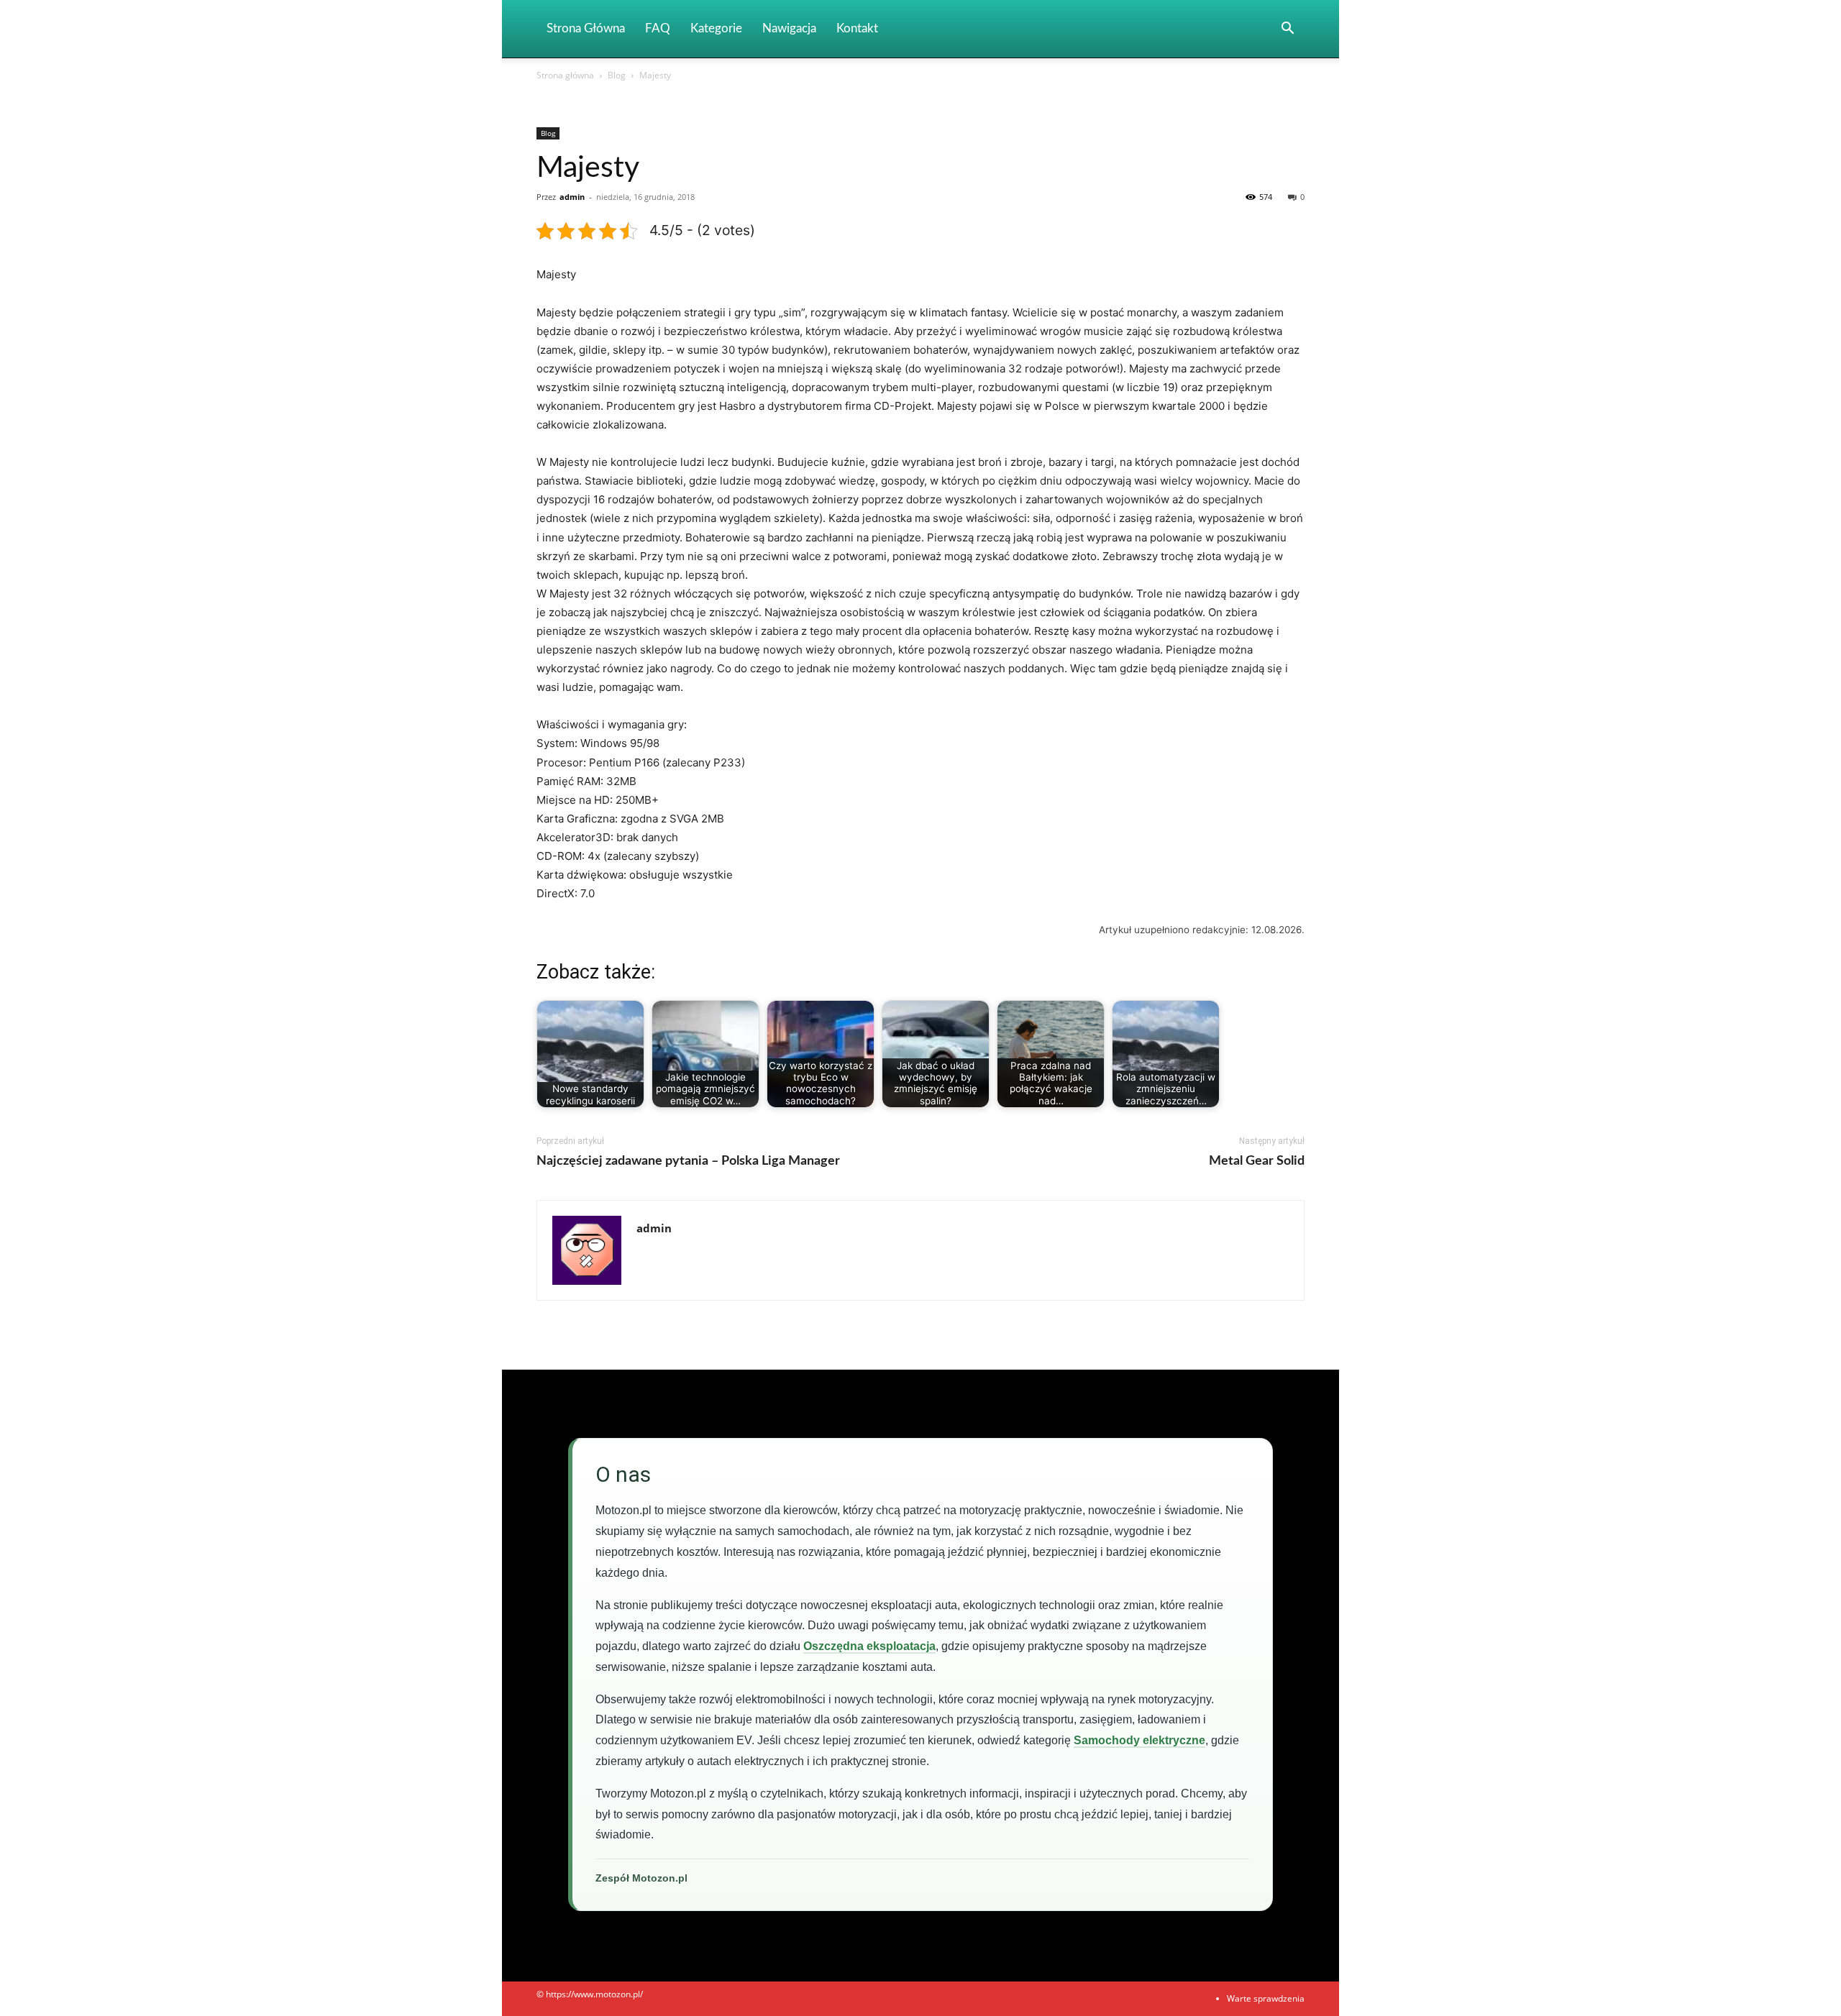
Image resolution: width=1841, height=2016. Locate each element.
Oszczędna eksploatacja (869, 1646)
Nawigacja (789, 28)
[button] (1287, 30)
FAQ (658, 28)
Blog (617, 75)
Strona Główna (586, 28)
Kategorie (716, 28)
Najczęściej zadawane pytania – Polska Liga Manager (688, 1161)
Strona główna (565, 75)
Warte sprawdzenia (1266, 1998)
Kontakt (857, 28)
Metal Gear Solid (1257, 1161)
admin (572, 197)
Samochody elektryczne (1139, 1740)
